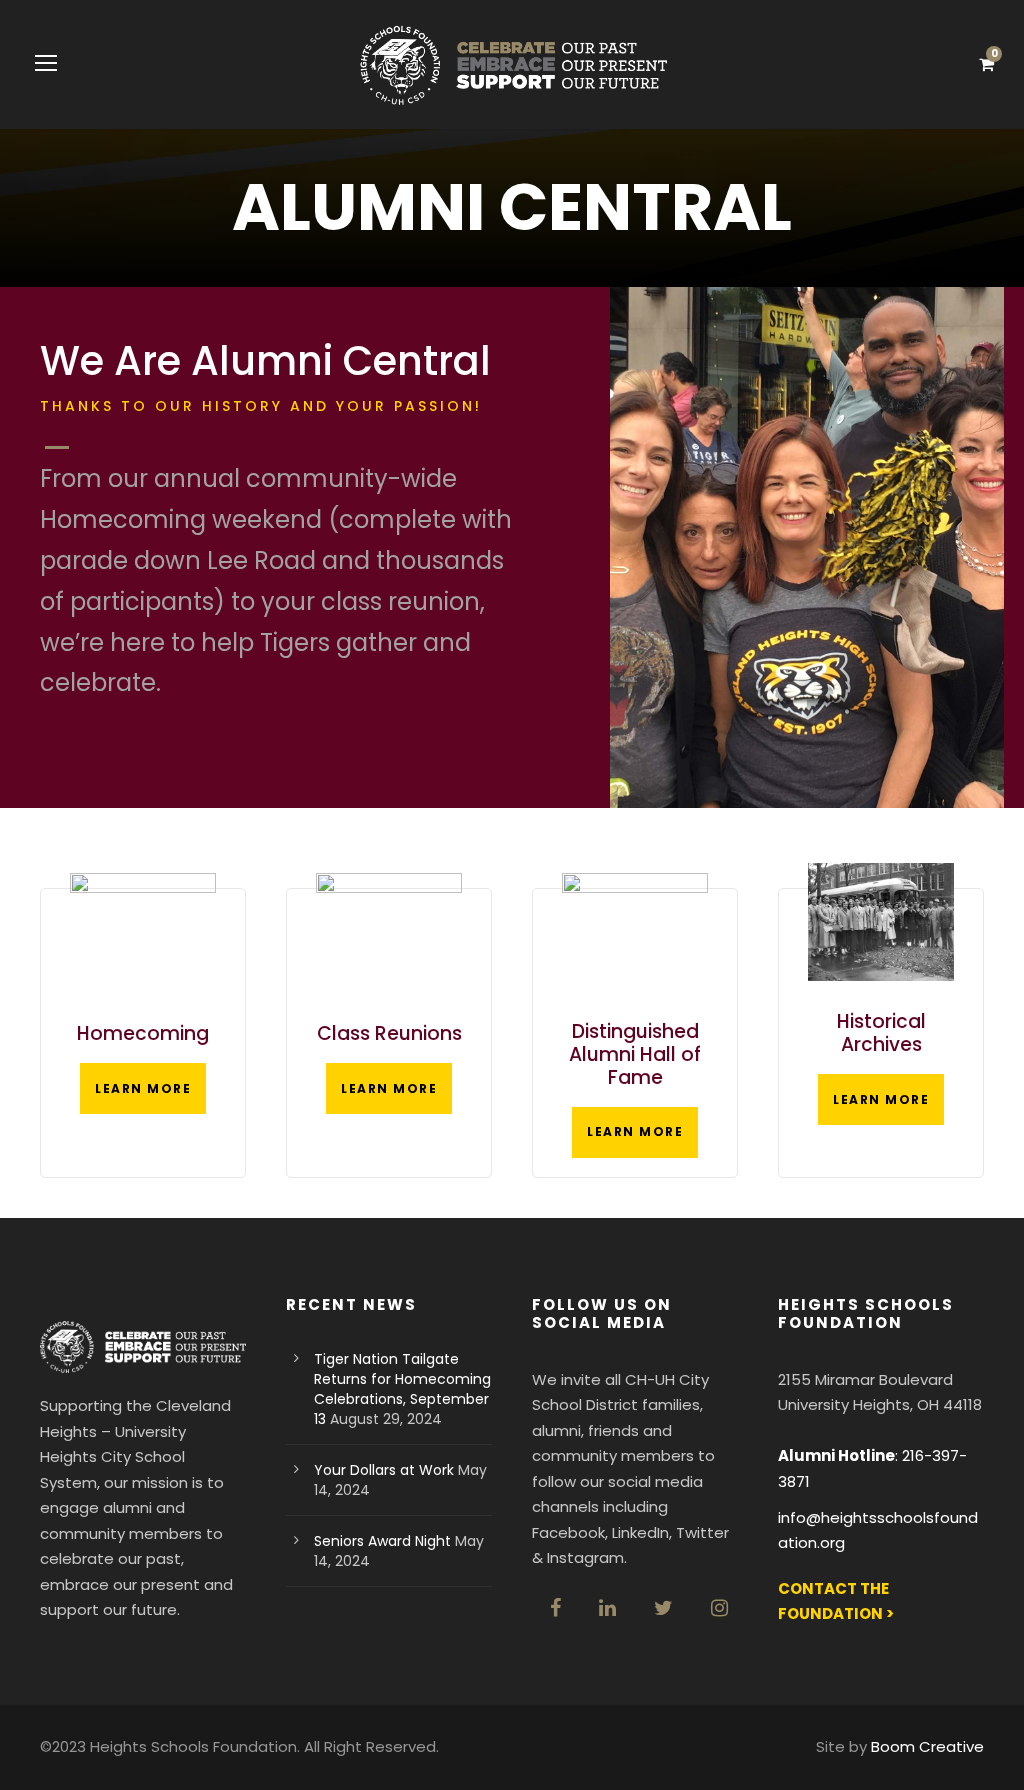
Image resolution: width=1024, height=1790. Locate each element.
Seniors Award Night (382, 1541)
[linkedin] (607, 1608)
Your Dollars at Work (384, 1470)
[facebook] (555, 1608)
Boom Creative (927, 1746)
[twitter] (663, 1608)
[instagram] (719, 1608)
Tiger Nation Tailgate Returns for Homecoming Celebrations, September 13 (402, 1389)
